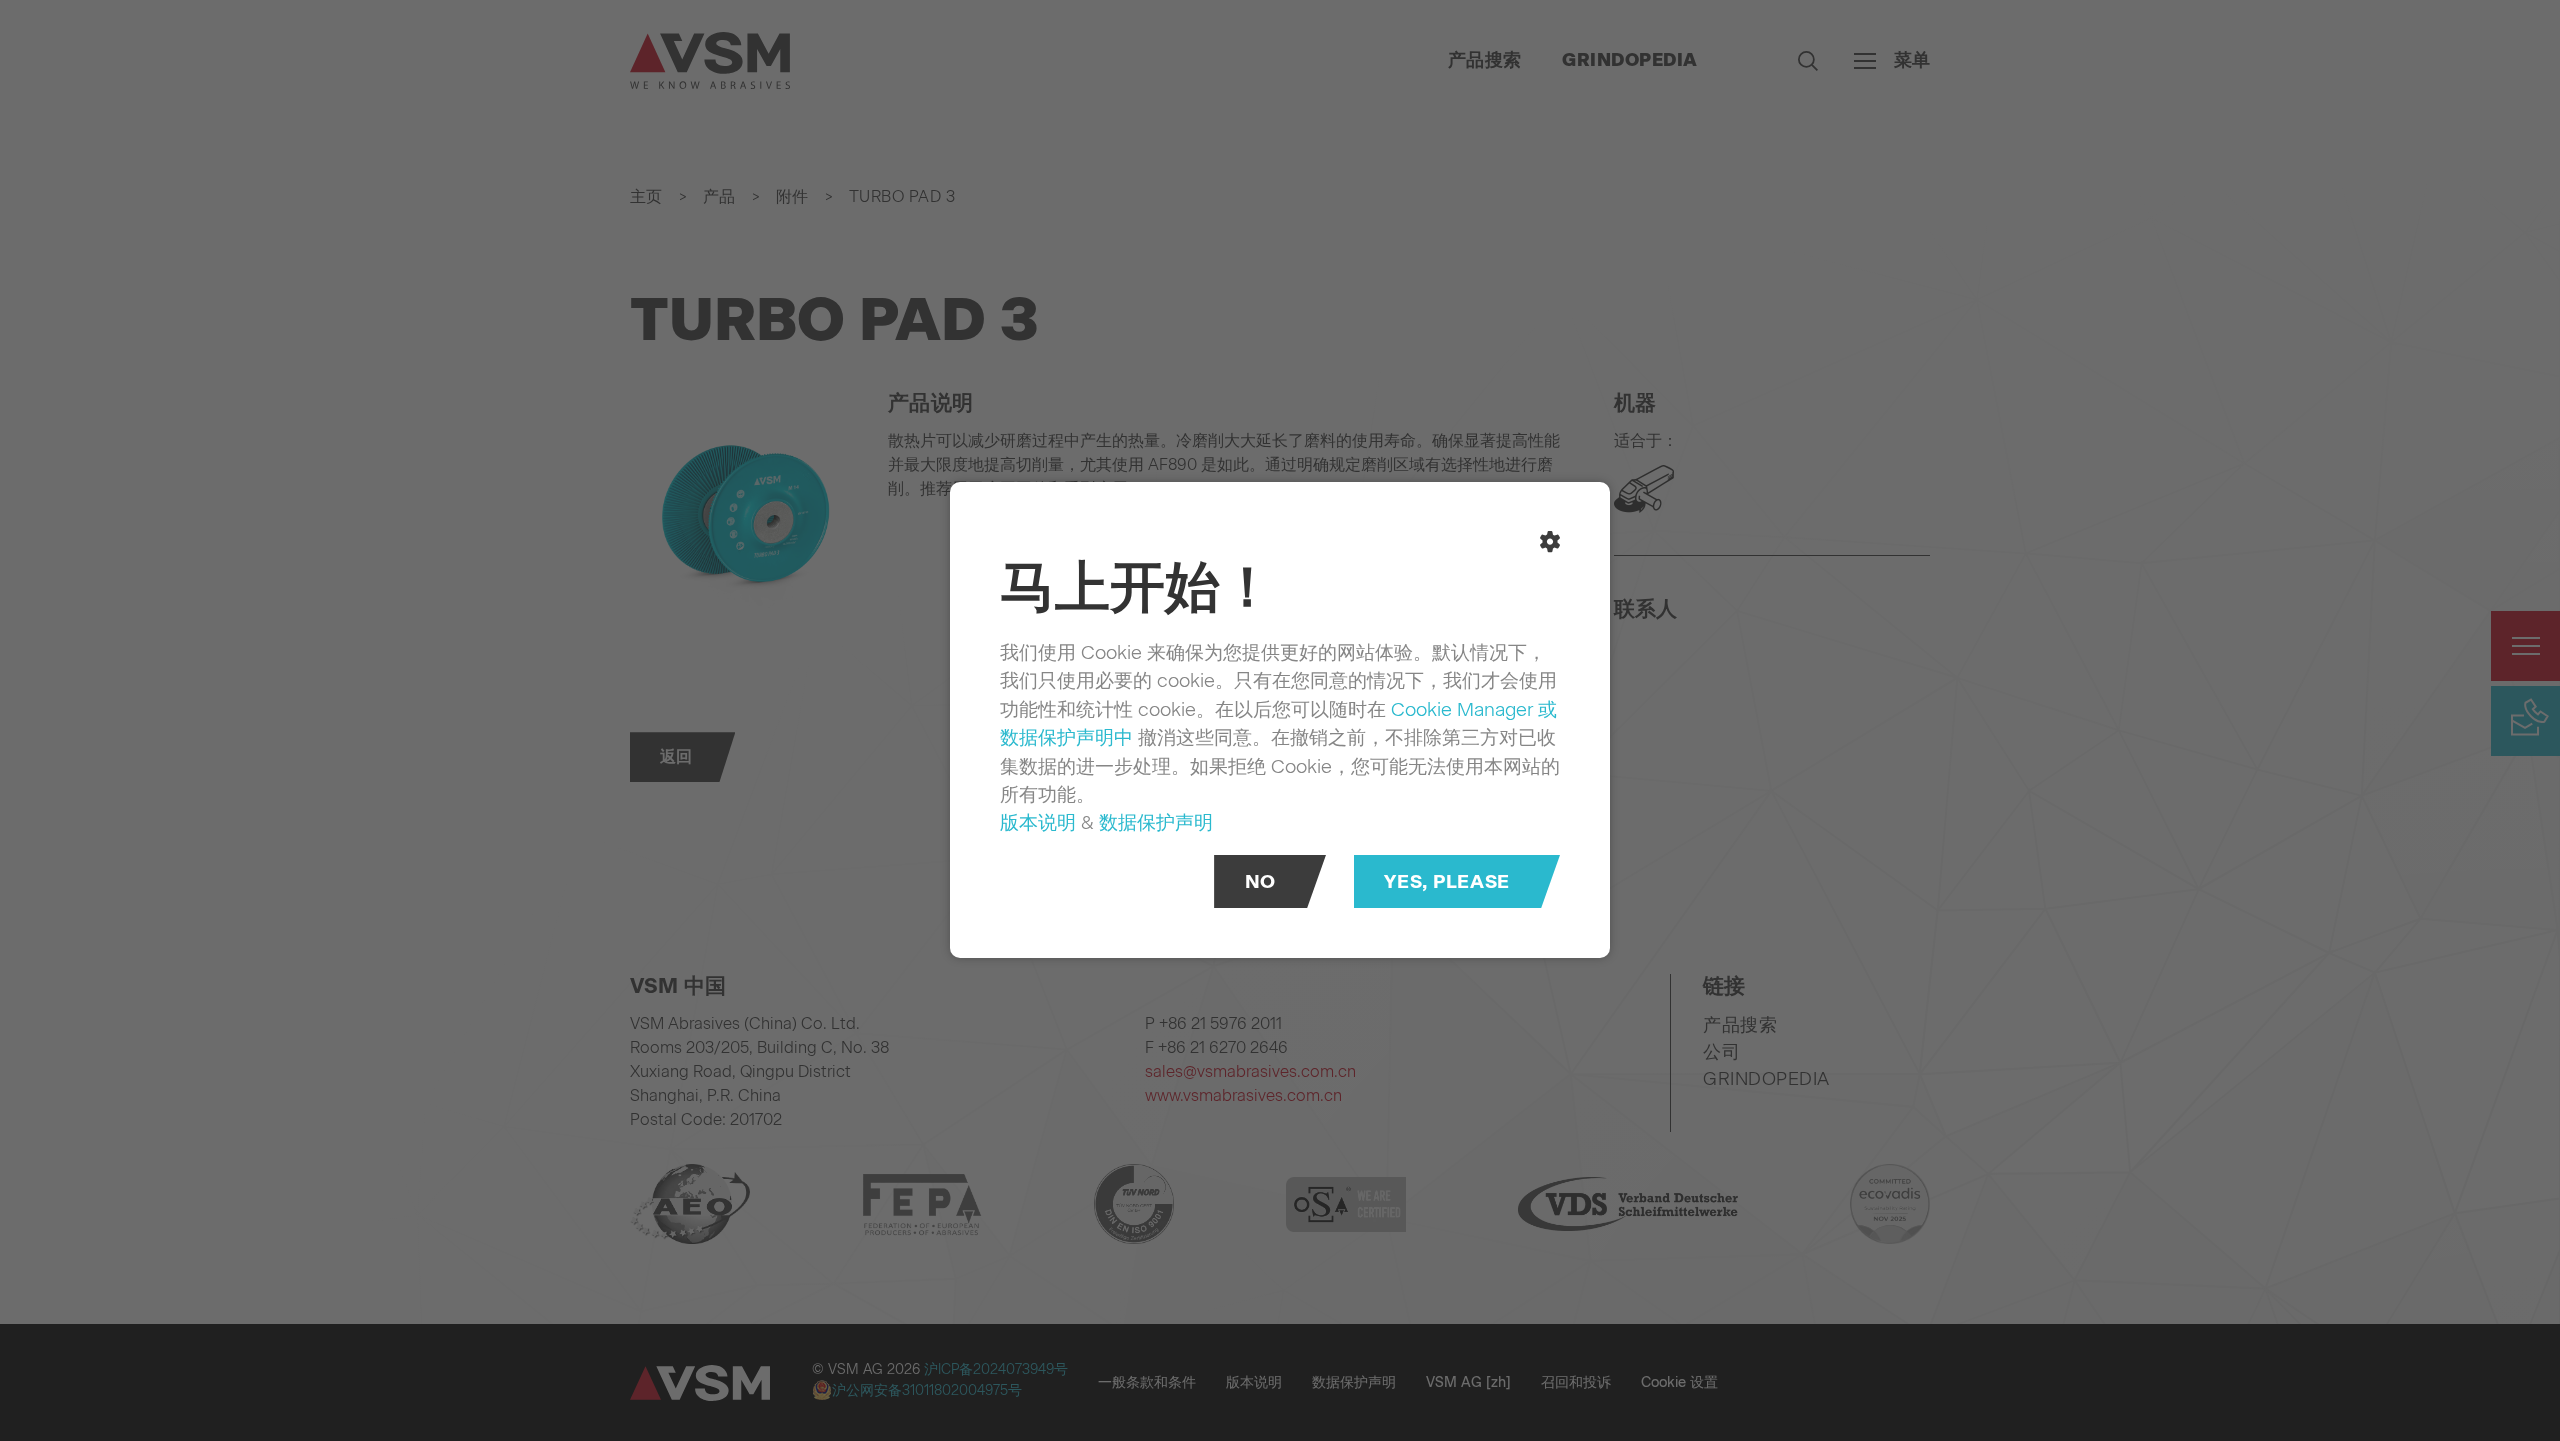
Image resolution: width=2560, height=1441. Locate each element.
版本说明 (1038, 822)
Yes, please (1446, 882)
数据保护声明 (1156, 822)
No (1260, 882)
